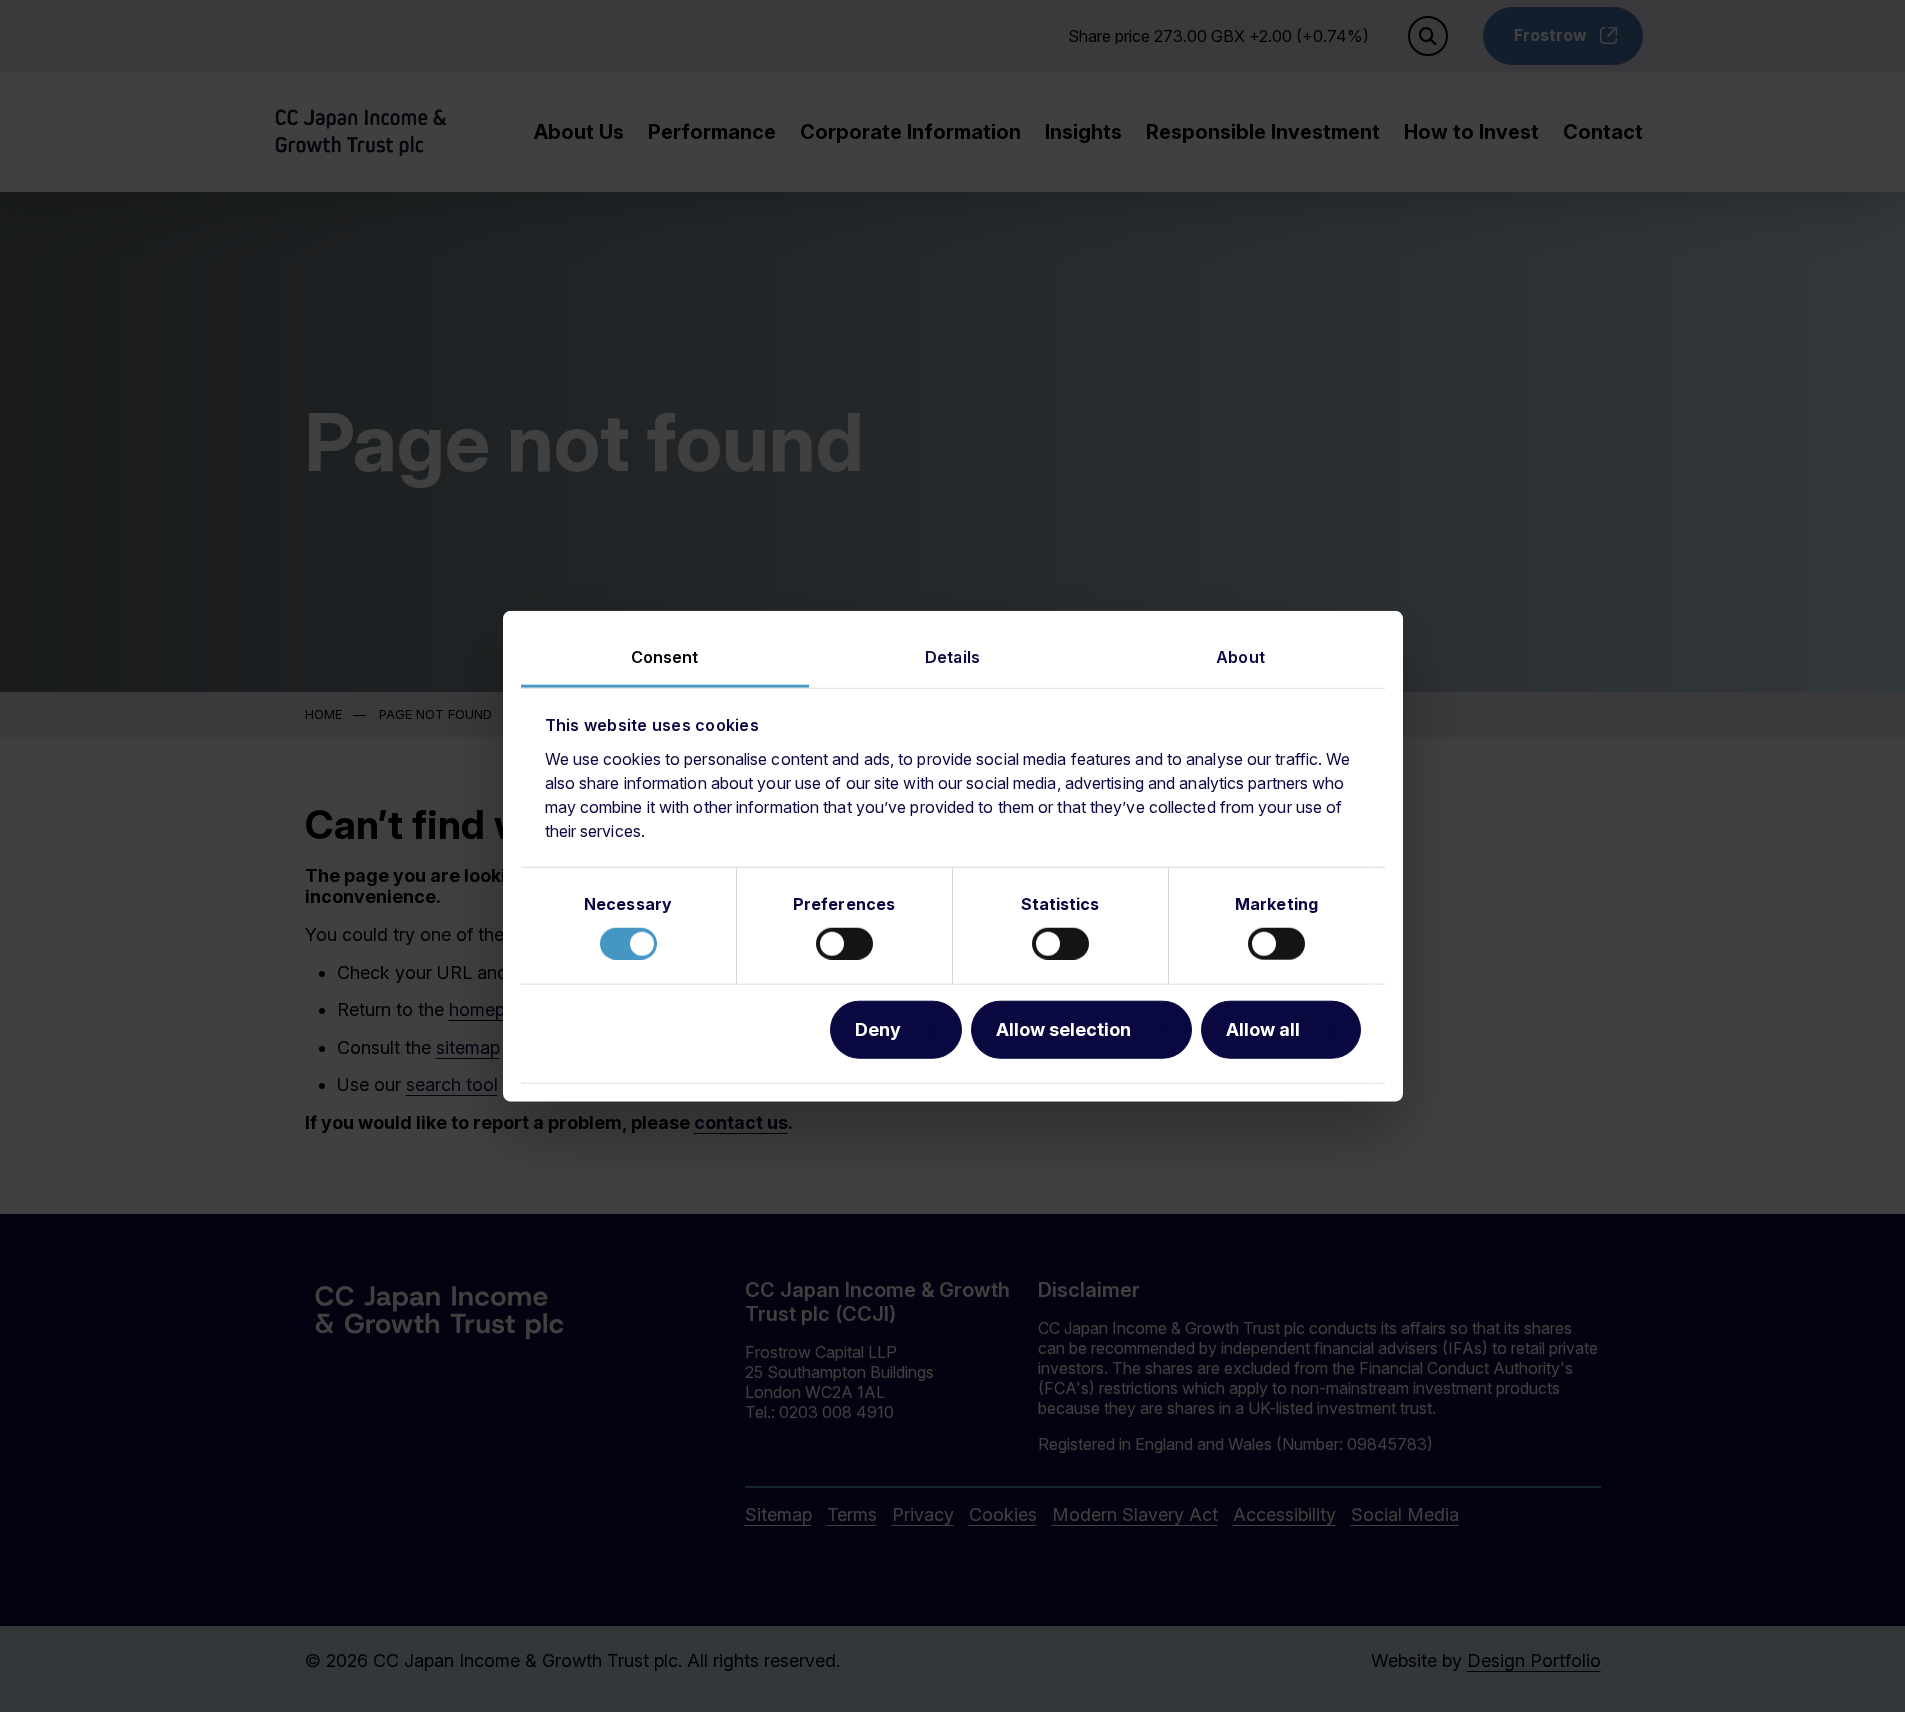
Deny (878, 1028)
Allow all (1263, 1028)
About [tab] (1240, 657)
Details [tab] (952, 657)
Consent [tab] (665, 657)
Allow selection (1063, 1028)
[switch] (844, 943)
